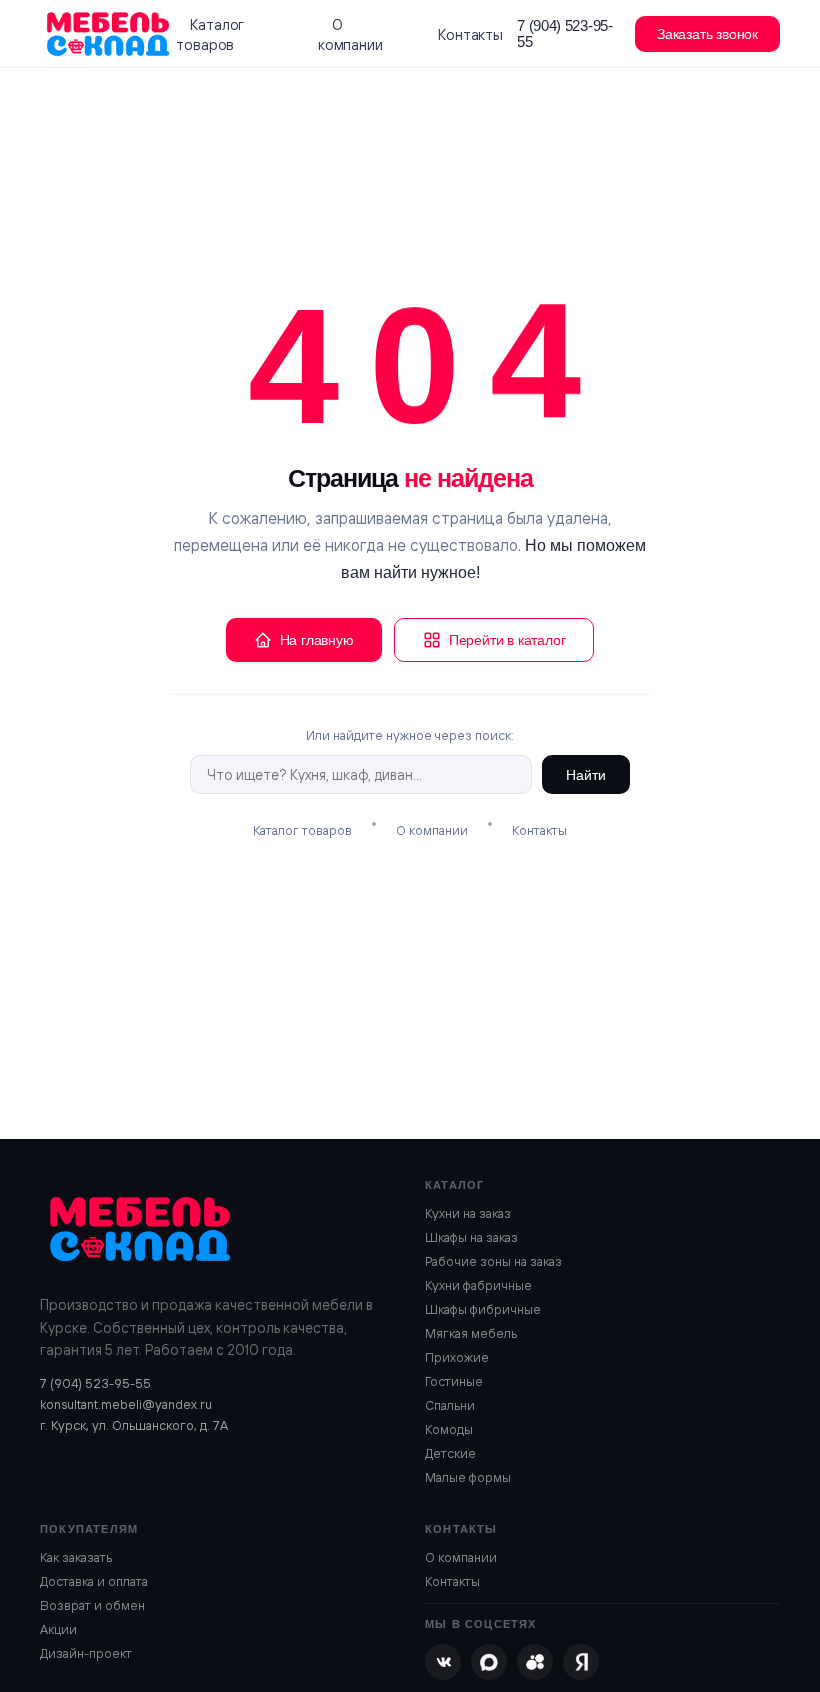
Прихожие (457, 1357)
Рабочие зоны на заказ (493, 1261)
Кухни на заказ (468, 1213)
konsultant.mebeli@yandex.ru (126, 1404)
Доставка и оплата (94, 1581)
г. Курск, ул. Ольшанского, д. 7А (134, 1425)
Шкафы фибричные (483, 1309)
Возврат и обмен (92, 1605)
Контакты (470, 35)
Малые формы (468, 1477)
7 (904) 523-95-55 (565, 34)
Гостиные (454, 1381)
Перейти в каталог (507, 640)
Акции (58, 1629)
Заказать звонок (707, 34)
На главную (317, 640)
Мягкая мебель (471, 1333)
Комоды (449, 1429)
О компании (350, 35)
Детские (450, 1453)
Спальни (450, 1405)
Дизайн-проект (86, 1653)
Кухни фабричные (478, 1285)
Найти (586, 775)
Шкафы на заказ (471, 1237)
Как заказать (76, 1557)
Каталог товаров (210, 35)
